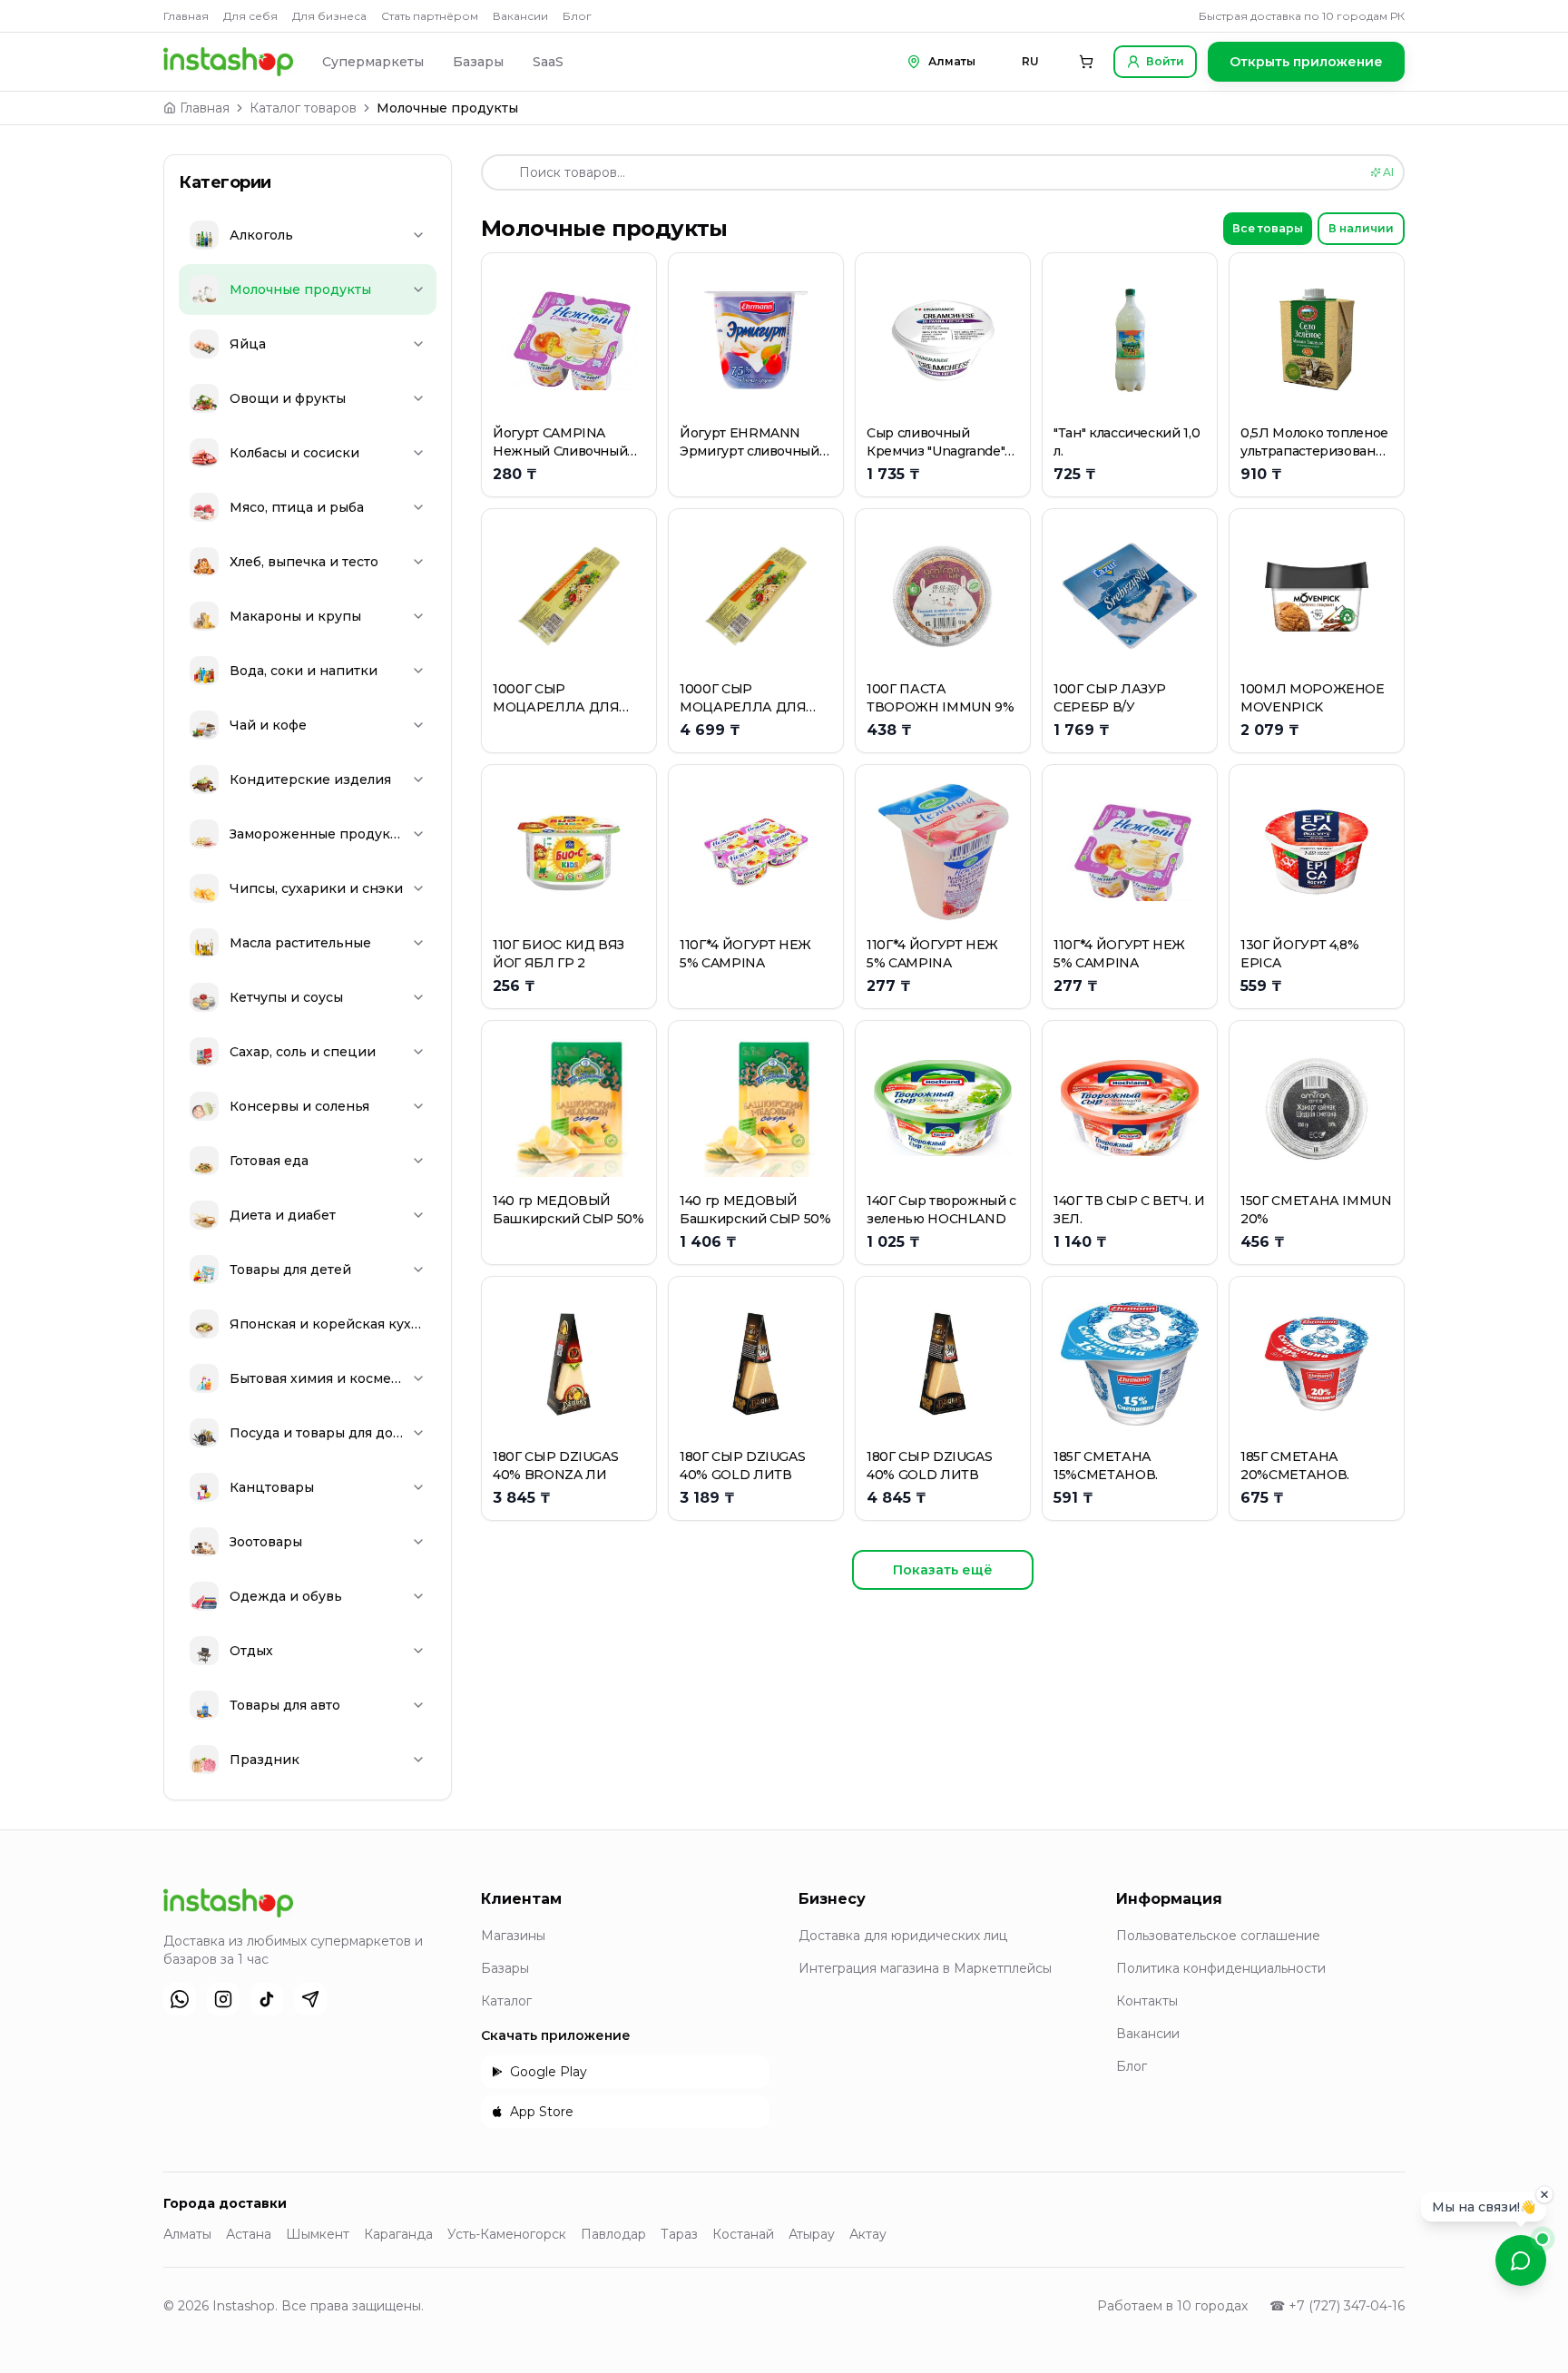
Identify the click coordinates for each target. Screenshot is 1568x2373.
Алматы (187, 2234)
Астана (249, 2234)
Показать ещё (943, 1570)
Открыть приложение (1306, 62)
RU (1030, 61)
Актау (868, 2234)
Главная (186, 16)
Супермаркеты (373, 62)
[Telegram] (310, 1999)
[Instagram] (223, 1999)
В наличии (1361, 228)
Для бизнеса (329, 16)
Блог (577, 16)
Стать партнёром (430, 16)
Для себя (250, 16)
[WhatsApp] (180, 1999)
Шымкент (318, 2234)
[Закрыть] (1544, 2193)
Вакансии (520, 16)
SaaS (548, 62)
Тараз (679, 2234)
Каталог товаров (303, 108)
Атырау (812, 2234)
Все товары (1268, 228)
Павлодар (613, 2234)
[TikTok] (267, 1999)
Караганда (398, 2234)
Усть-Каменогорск (507, 2234)
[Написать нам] (1521, 2260)
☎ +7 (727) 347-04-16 (1337, 2306)
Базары (478, 62)
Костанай (743, 2234)
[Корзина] (1086, 62)
